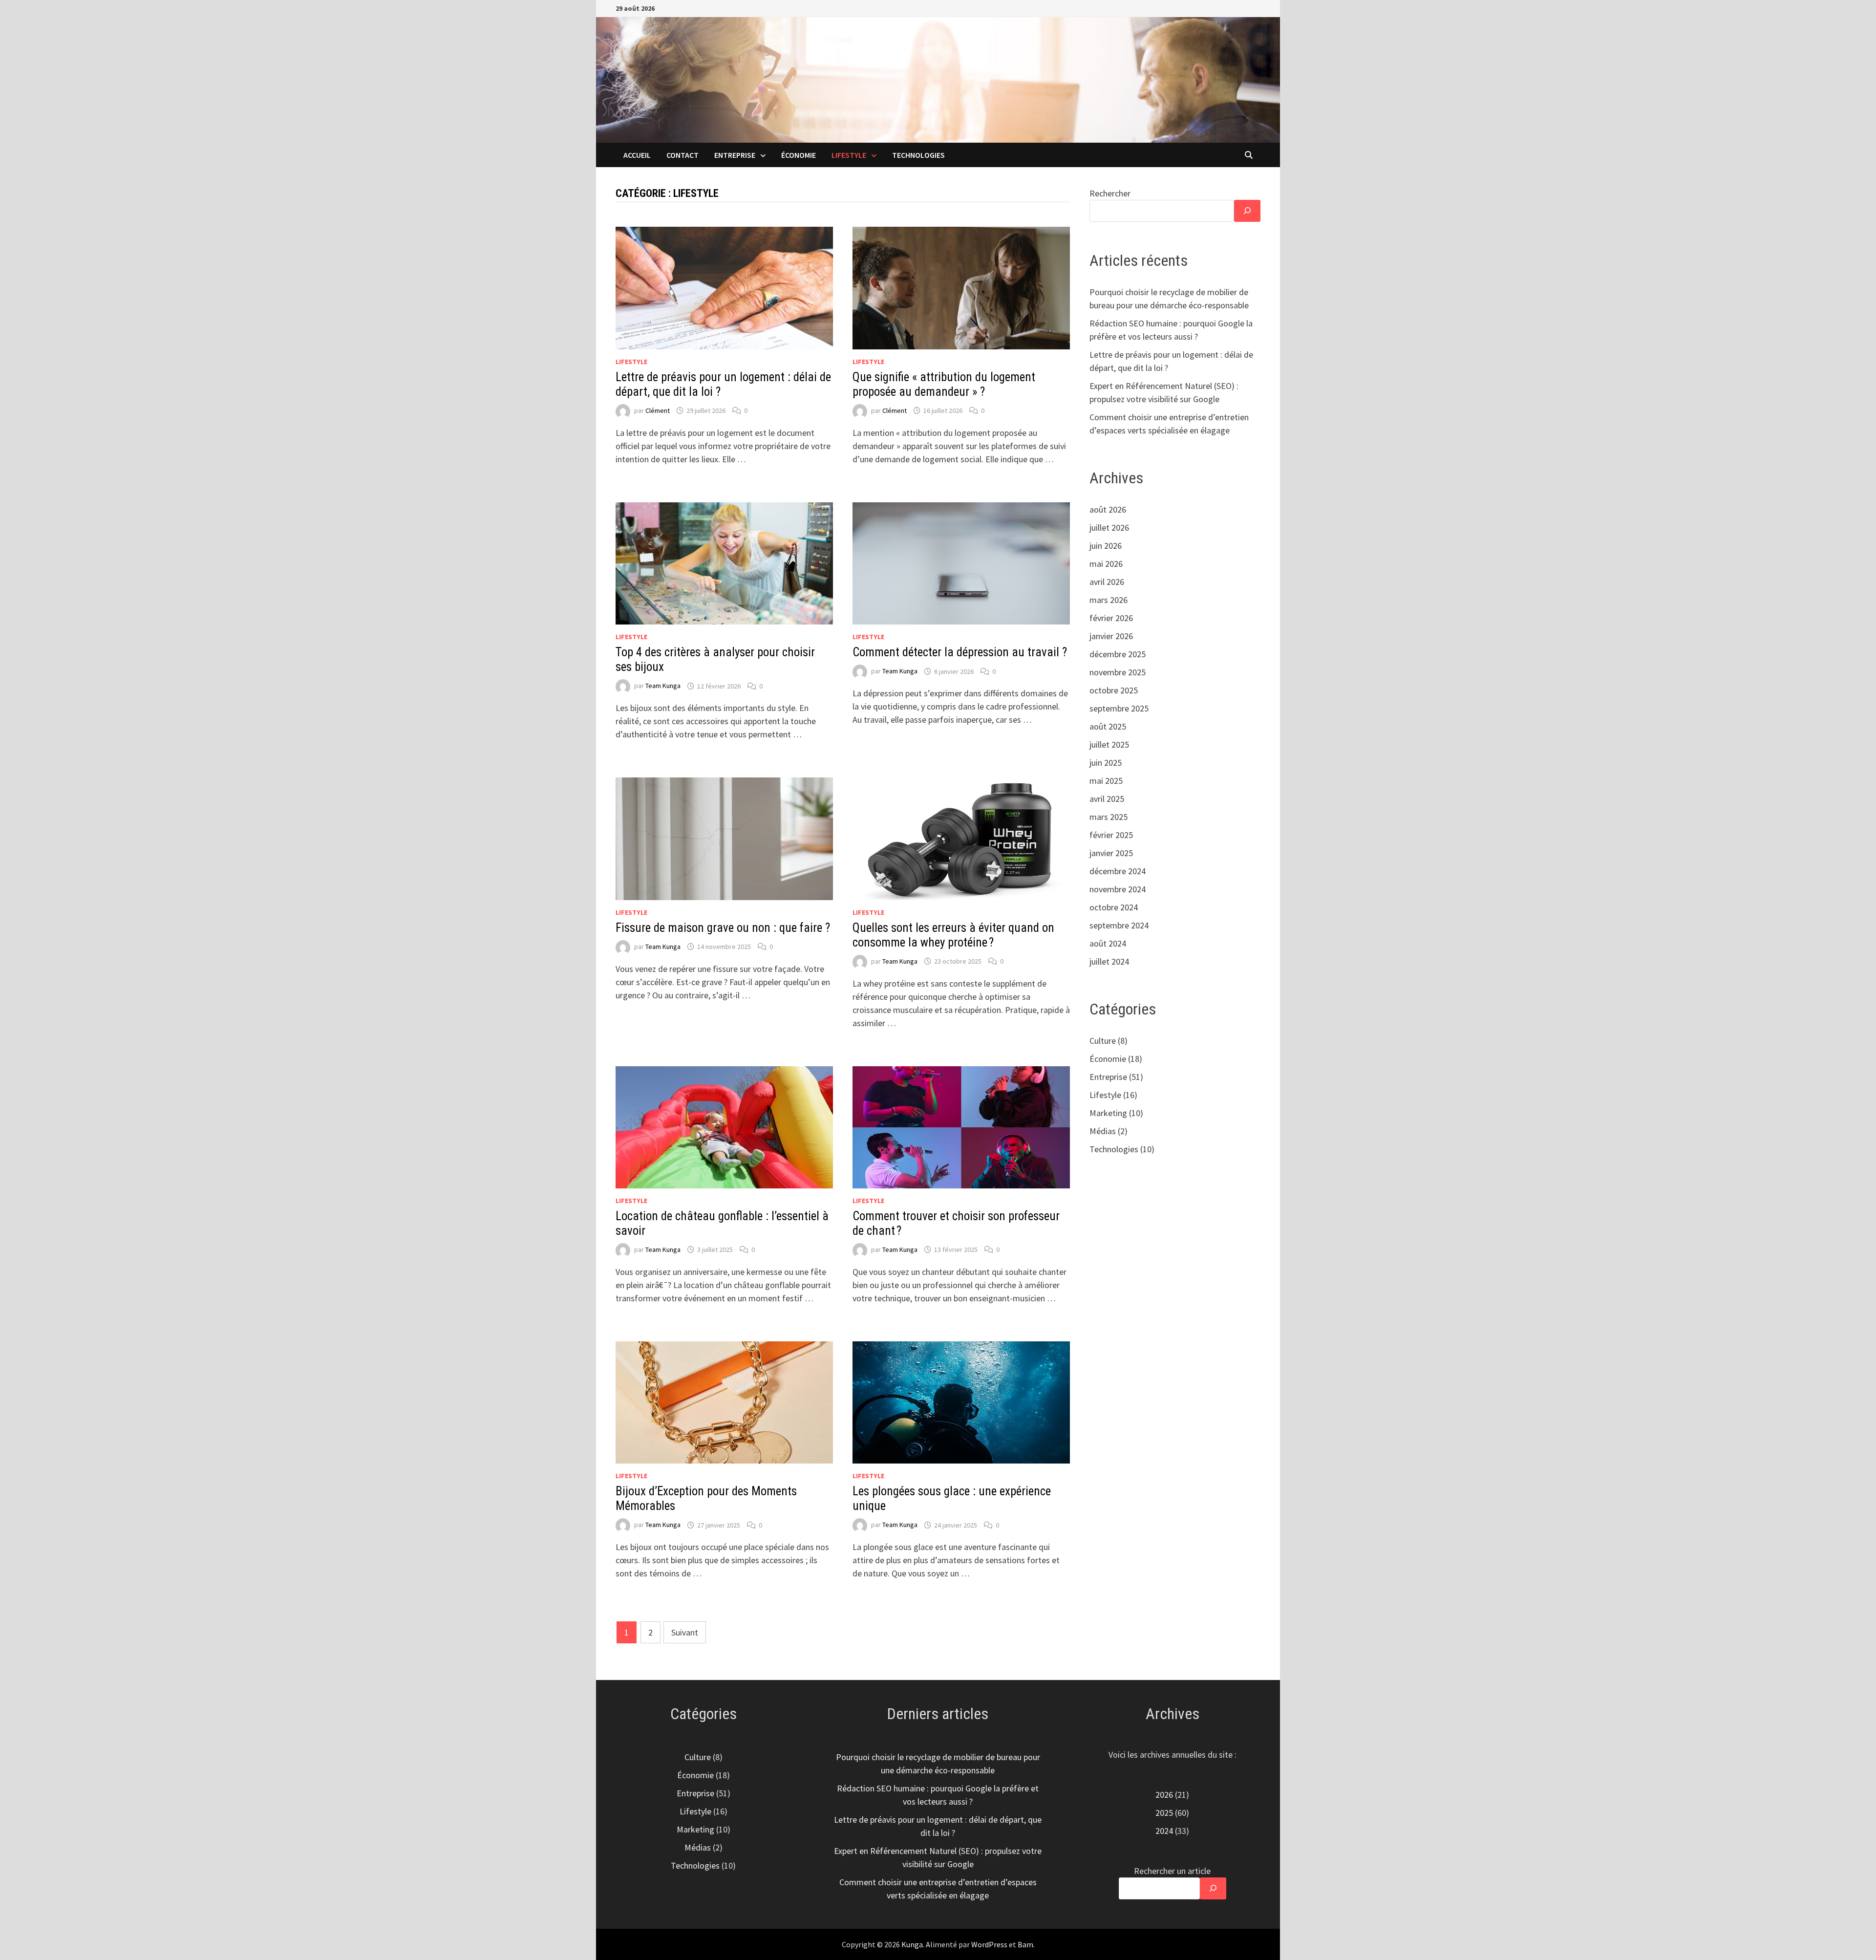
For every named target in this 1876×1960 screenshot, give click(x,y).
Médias (1103, 1131)
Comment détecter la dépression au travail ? (960, 652)
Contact (682, 155)
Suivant (685, 1632)
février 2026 (1111, 618)
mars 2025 (1109, 817)
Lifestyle (849, 155)
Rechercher (1110, 193)
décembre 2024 (1118, 871)
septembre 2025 (1119, 708)
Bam (1025, 1944)
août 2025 (1108, 726)
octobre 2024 (1114, 907)
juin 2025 (1106, 763)
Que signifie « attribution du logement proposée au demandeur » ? (944, 384)
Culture (1103, 1041)
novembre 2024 (1118, 889)
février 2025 (1111, 835)
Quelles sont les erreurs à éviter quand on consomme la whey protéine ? (953, 935)
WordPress (989, 1944)
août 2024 (1108, 943)
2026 (1164, 1795)
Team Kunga (663, 686)
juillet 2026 (1109, 528)
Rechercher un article (1172, 1871)
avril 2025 (1107, 799)
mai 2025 (1106, 781)
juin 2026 (1106, 546)
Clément (658, 410)
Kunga (912, 1944)
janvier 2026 (1111, 636)
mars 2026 (1109, 600)
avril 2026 (1107, 582)
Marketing (1108, 1113)
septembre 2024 (1119, 925)
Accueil (637, 155)
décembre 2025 (1118, 654)
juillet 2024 (1109, 961)
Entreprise (735, 155)
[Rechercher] (1247, 211)
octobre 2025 (1114, 690)
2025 (1164, 1813)
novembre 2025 (1118, 672)
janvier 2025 (1111, 853)
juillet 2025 (1109, 744)
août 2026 (1108, 509)
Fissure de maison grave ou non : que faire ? (723, 928)
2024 (1164, 1831)
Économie (799, 155)
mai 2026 (1106, 564)
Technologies (918, 155)
